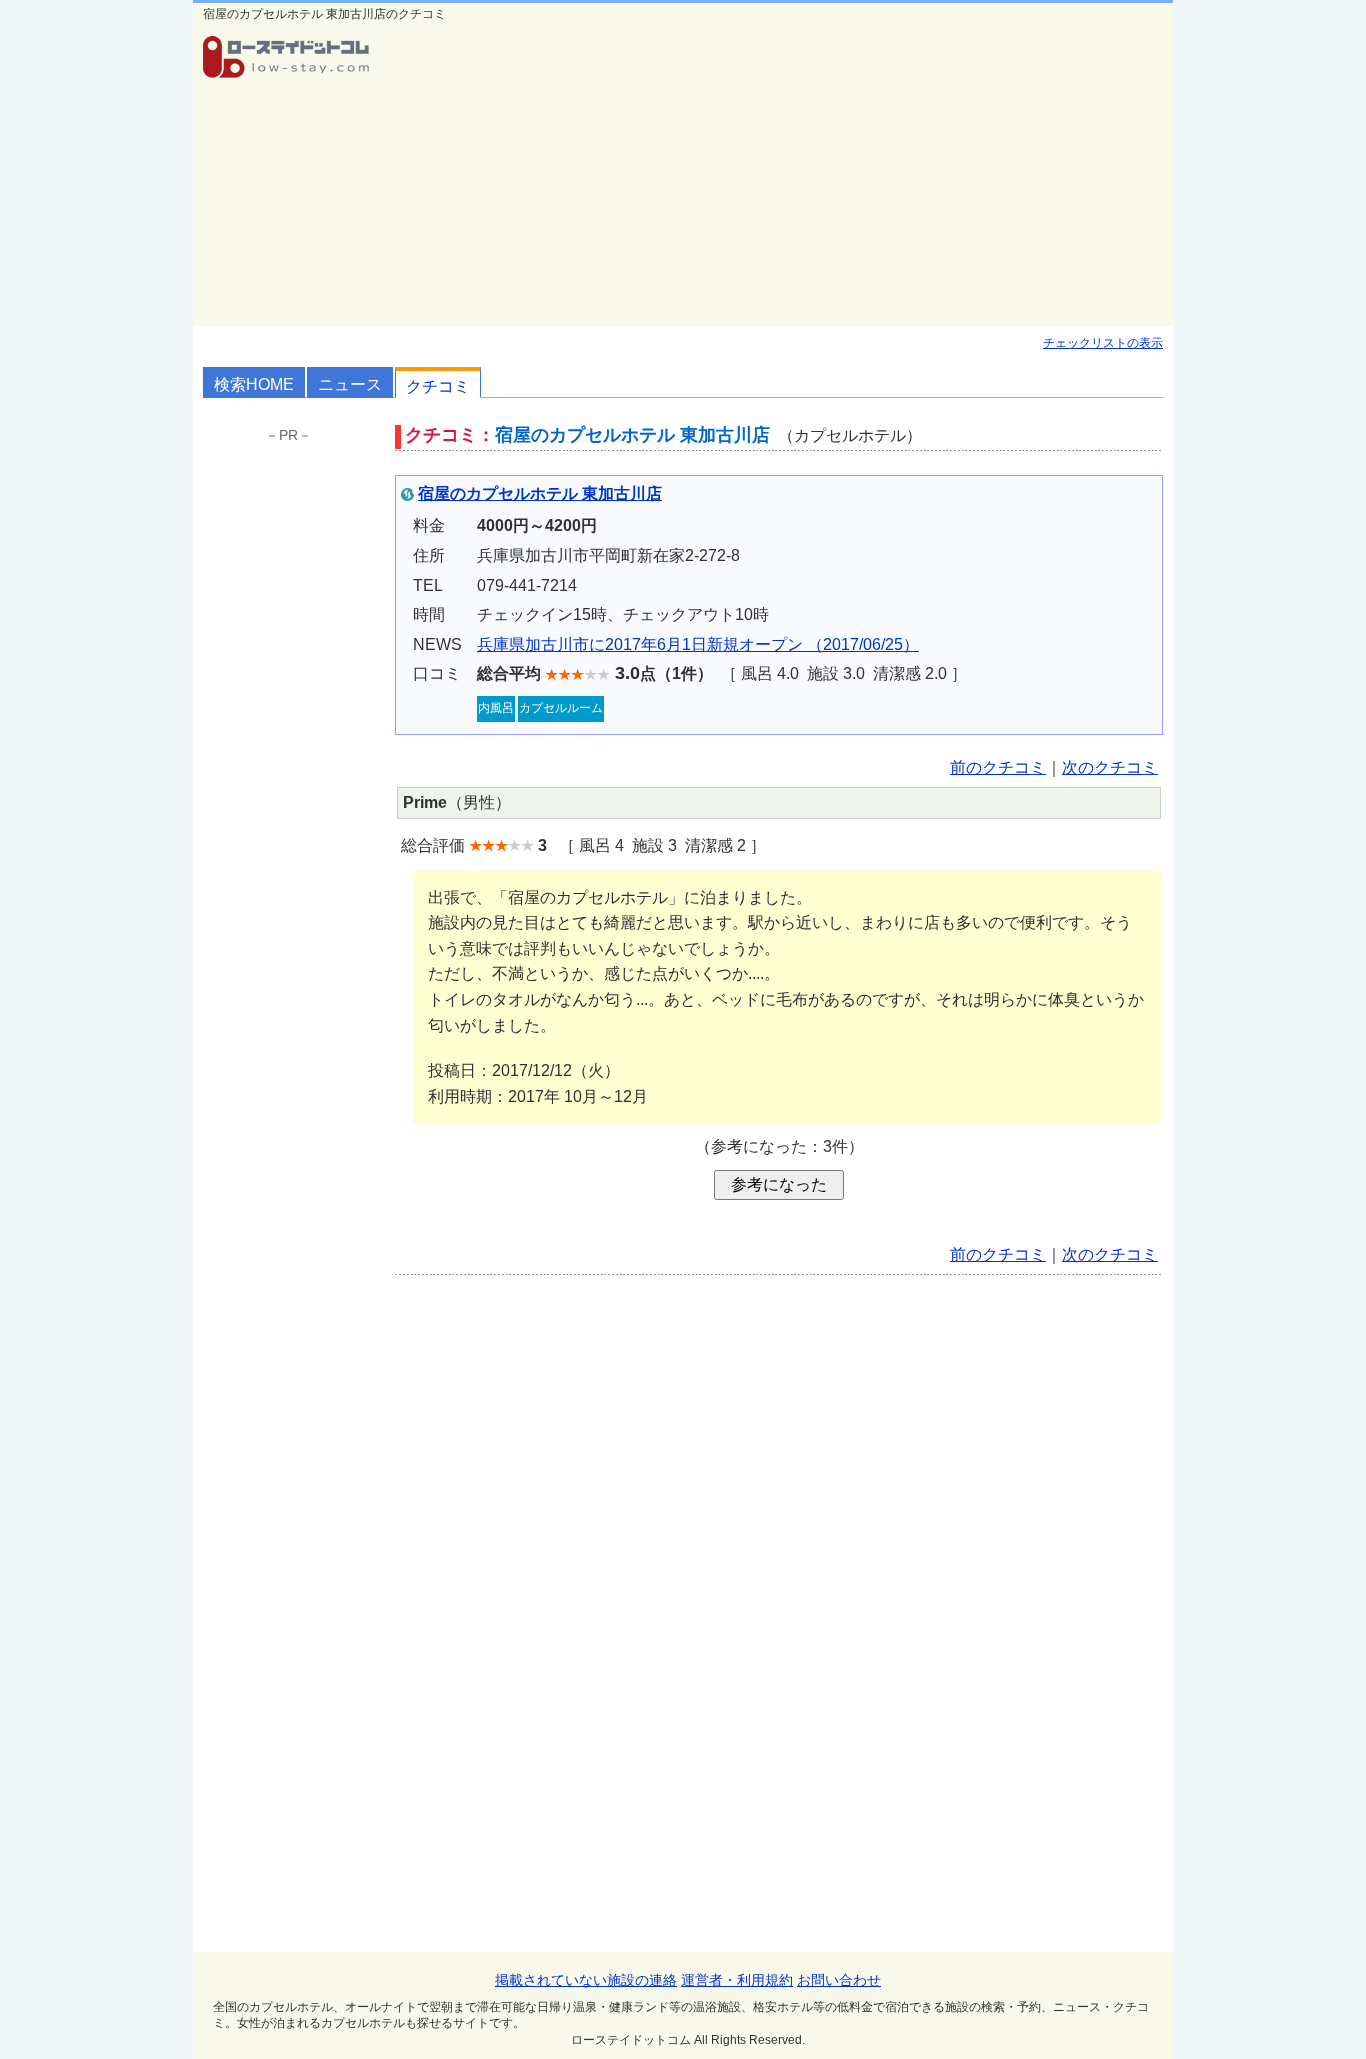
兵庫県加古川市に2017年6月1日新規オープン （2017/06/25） (698, 644)
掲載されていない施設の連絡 (586, 1980)
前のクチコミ (998, 767)
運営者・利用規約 (737, 1980)
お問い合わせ (839, 1980)
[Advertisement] (779, 176)
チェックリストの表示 (1103, 343)
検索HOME (254, 384)
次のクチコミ (1110, 767)
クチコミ (438, 386)
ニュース (350, 384)
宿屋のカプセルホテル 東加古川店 (540, 493)
